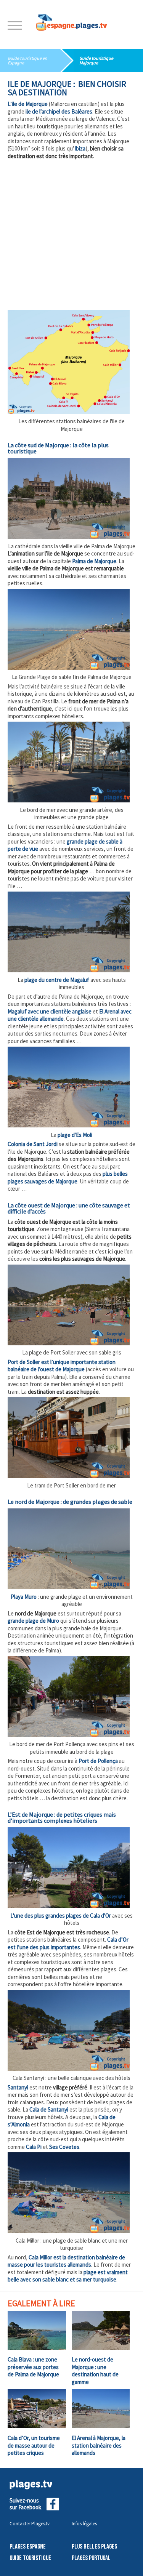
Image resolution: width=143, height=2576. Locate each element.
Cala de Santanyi (49, 2109)
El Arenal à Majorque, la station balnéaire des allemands (99, 2445)
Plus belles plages (94, 2547)
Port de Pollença (98, 1761)
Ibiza (80, 148)
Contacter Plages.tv (30, 2524)
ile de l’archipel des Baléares (59, 111)
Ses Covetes (64, 2147)
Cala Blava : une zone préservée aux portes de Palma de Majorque (33, 2367)
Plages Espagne (28, 2547)
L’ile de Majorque (28, 104)
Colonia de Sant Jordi (33, 1144)
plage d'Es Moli (75, 1135)
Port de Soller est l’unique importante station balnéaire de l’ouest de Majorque (62, 1366)
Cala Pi (34, 2147)
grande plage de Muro (33, 1621)
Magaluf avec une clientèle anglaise (50, 1011)
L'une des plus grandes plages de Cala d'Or (61, 1916)
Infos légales (84, 2524)
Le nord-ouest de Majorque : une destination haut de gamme (95, 2371)
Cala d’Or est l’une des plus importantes (68, 1943)
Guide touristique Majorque (96, 60)
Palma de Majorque (94, 561)
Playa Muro (24, 1597)
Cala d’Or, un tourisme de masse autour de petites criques (34, 2445)
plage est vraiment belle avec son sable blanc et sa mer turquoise (68, 2276)
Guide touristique (30, 2558)
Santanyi (18, 2087)
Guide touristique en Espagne (27, 60)
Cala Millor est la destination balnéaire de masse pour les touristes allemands (66, 2261)
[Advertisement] (71, 235)
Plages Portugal (91, 2558)
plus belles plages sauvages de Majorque (68, 1178)
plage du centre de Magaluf (57, 980)
